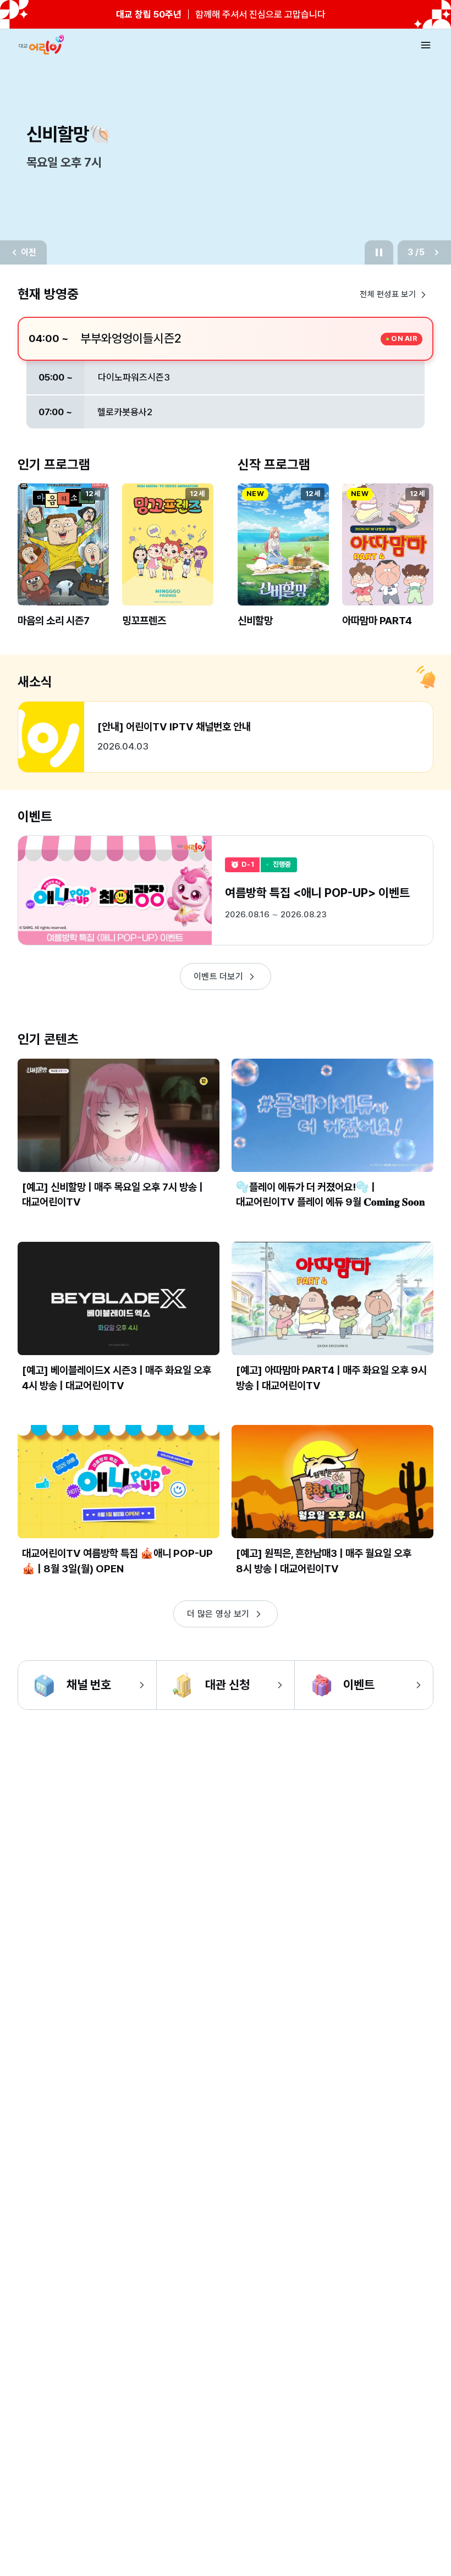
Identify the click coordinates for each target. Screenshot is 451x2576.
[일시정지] (379, 252)
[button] (63, 564)
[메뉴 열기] (426, 45)
